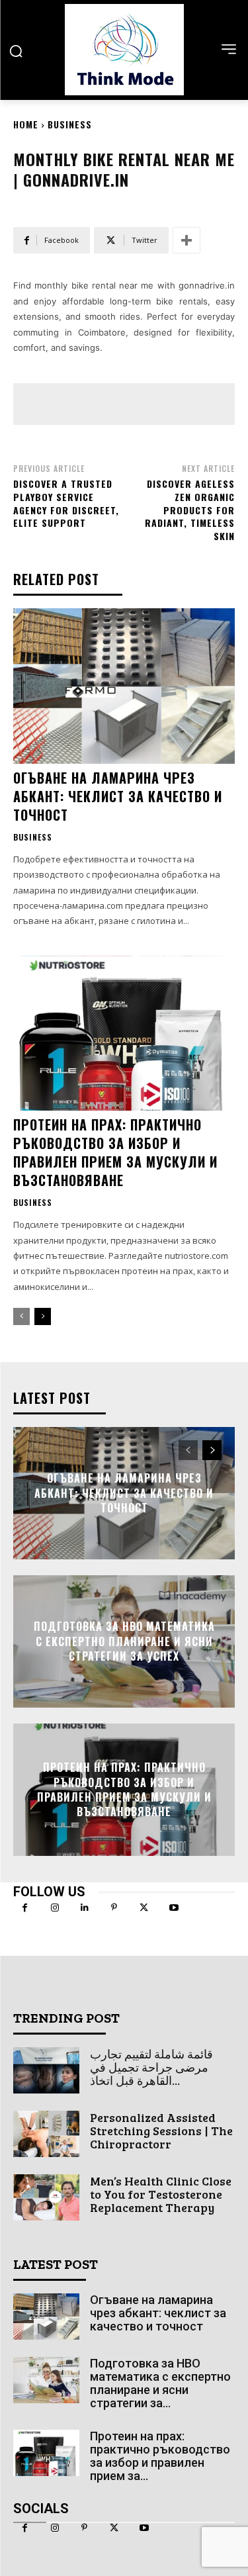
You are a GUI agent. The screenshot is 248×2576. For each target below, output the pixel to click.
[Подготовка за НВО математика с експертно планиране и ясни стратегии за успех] (46, 2380)
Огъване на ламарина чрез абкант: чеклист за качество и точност (118, 796)
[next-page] (43, 1316)
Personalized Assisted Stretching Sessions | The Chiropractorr (161, 2131)
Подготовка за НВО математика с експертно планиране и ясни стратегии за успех (124, 1642)
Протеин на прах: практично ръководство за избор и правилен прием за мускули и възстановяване (115, 1152)
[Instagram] (55, 1908)
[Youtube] (174, 1908)
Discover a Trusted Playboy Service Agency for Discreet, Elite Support (66, 503)
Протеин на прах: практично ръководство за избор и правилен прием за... (160, 2456)
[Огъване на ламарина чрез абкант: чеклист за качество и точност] (124, 686)
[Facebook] (25, 1908)
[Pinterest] (114, 1908)
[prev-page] (21, 1316)
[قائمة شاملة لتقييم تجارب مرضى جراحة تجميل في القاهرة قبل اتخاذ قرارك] (46, 2070)
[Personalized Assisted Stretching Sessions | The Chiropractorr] (46, 2134)
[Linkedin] (84, 1908)
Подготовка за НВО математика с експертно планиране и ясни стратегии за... (160, 2383)
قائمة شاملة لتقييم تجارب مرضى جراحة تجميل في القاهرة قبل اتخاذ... (151, 2067)
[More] (186, 240)
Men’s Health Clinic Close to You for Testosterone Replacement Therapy (161, 2194)
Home (26, 124)
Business (70, 124)
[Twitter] (144, 1908)
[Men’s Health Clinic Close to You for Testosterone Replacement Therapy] (46, 2197)
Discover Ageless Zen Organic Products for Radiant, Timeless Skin (190, 509)
